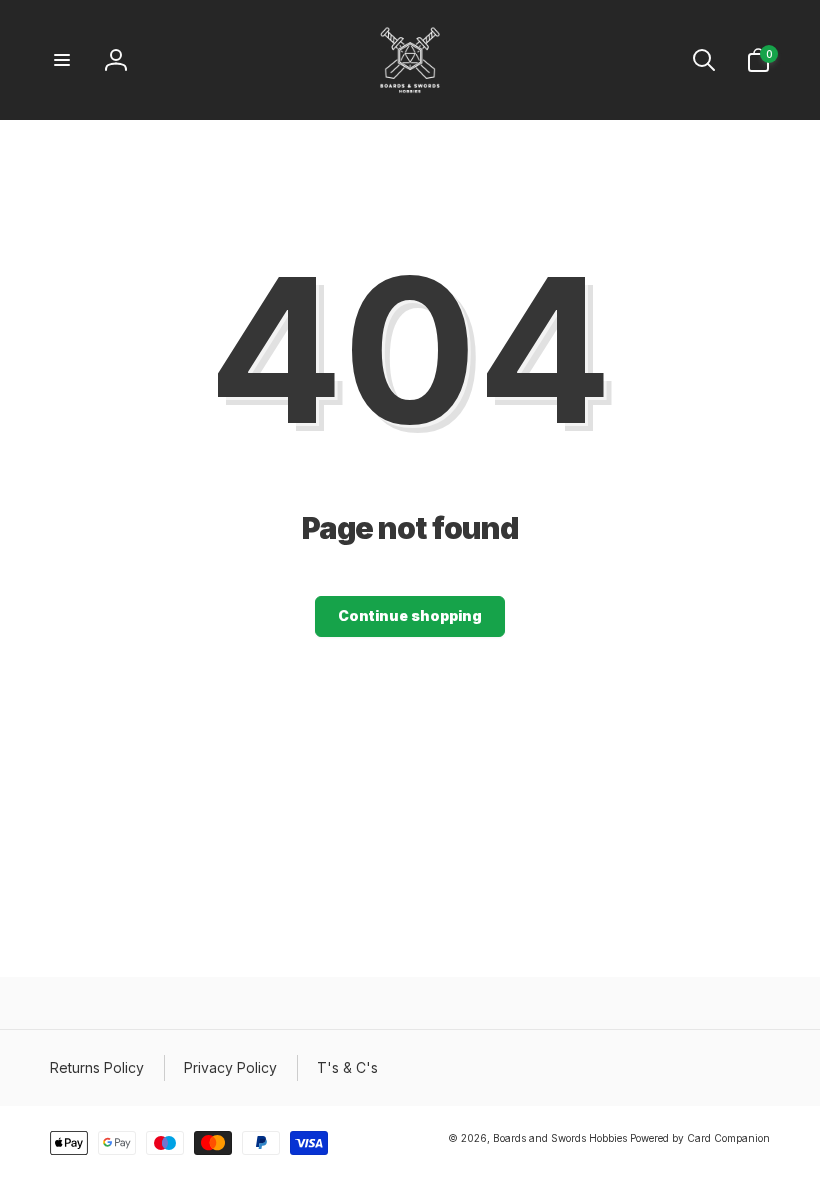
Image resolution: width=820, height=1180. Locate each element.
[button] (62, 60)
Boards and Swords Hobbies (560, 1138)
